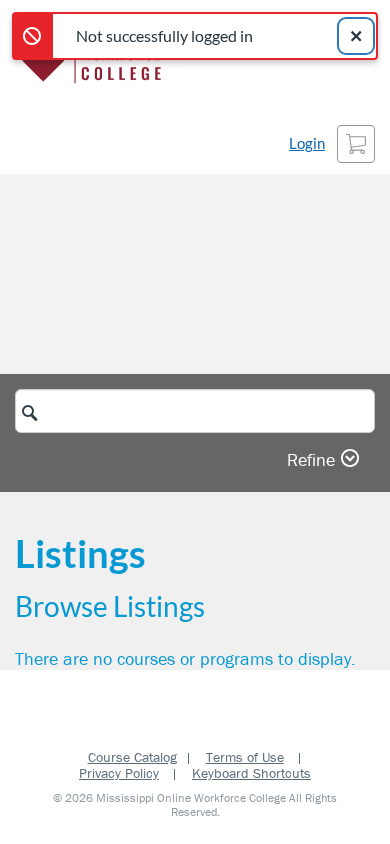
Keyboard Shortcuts (251, 773)
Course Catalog (132, 757)
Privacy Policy (119, 773)
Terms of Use (245, 757)
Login (307, 143)
